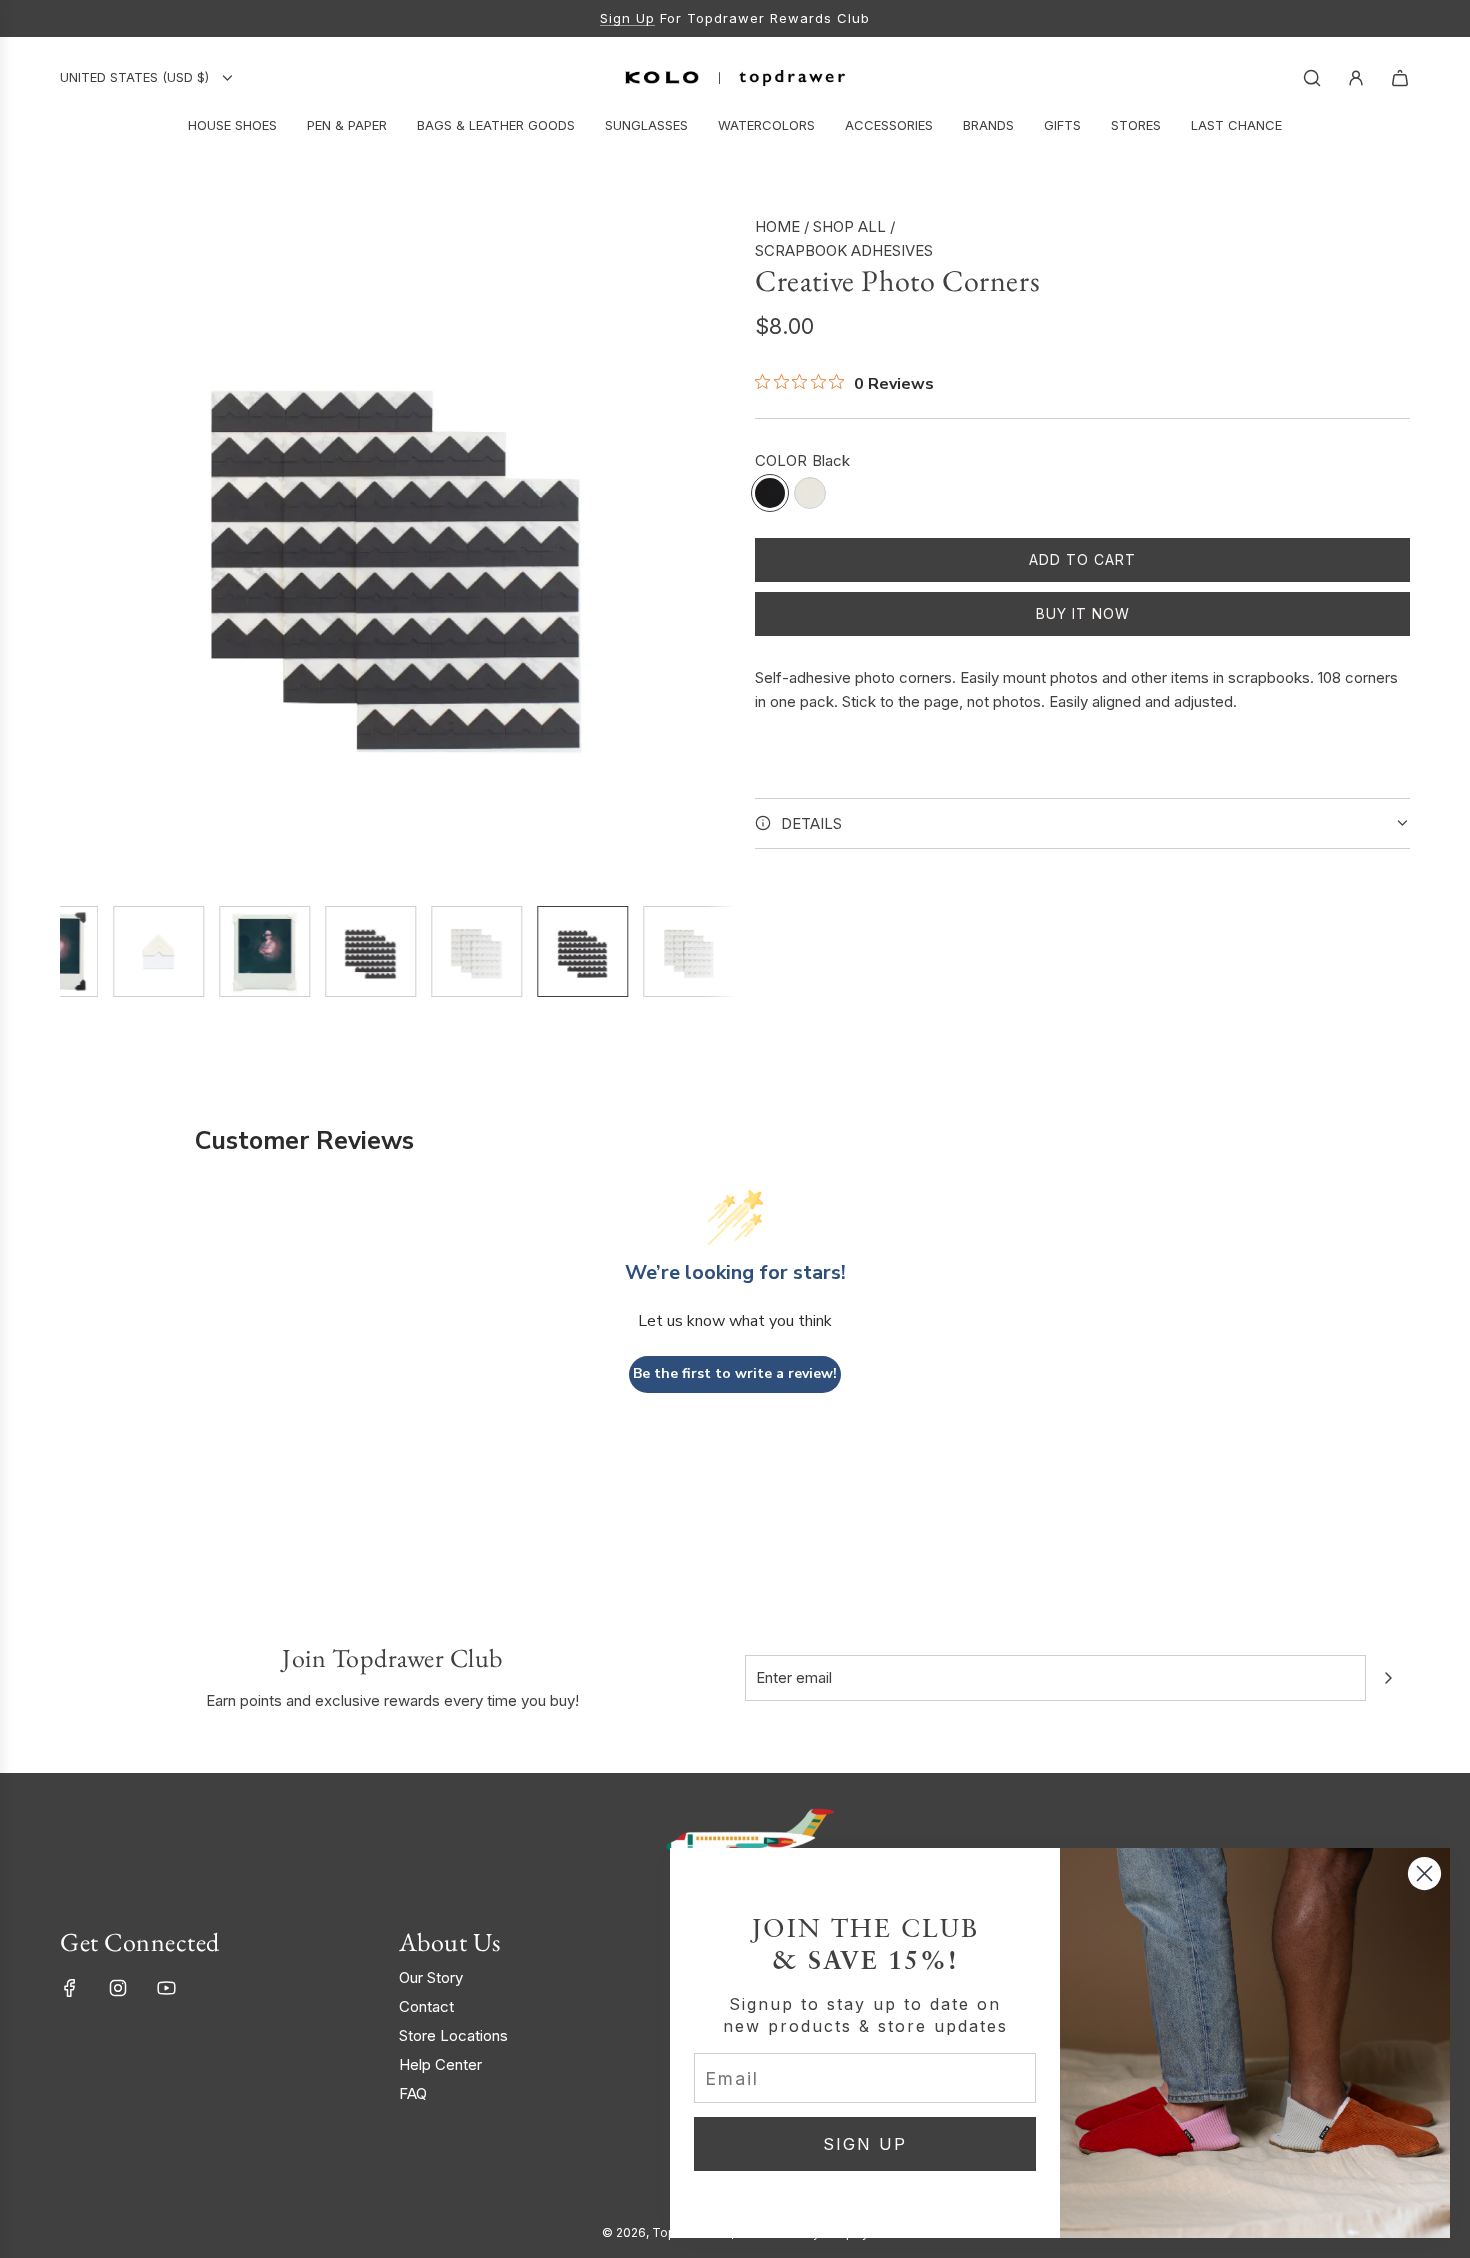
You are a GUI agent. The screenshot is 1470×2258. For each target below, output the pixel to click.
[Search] (1312, 78)
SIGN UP (865, 2144)
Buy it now (1083, 613)
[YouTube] (166, 1988)
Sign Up (627, 18)
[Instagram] (118, 1988)
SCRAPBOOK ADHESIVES (844, 250)
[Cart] (1400, 78)
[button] (76, 552)
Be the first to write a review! (735, 1373)
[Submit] (1388, 1678)
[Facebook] (70, 1988)
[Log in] (1356, 78)
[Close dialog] (1424, 1873)
